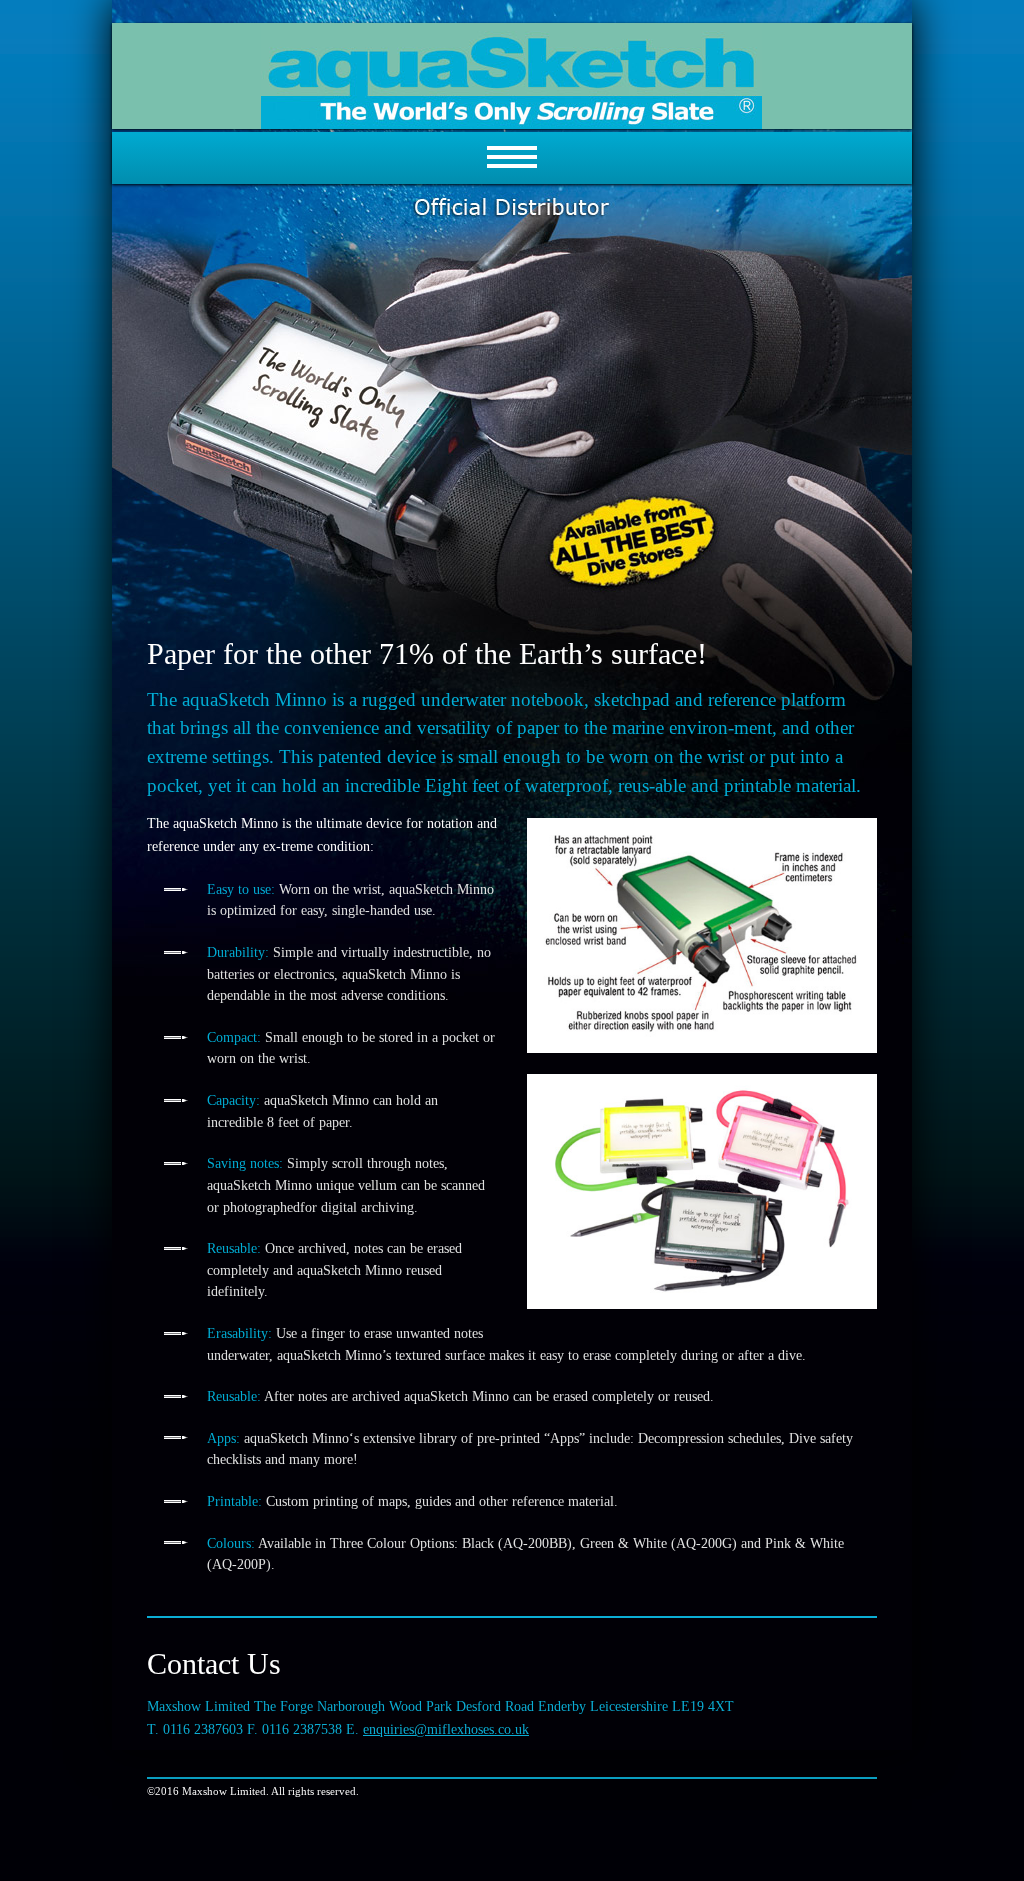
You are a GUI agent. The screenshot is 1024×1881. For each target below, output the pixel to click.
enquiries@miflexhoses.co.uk (446, 1729)
